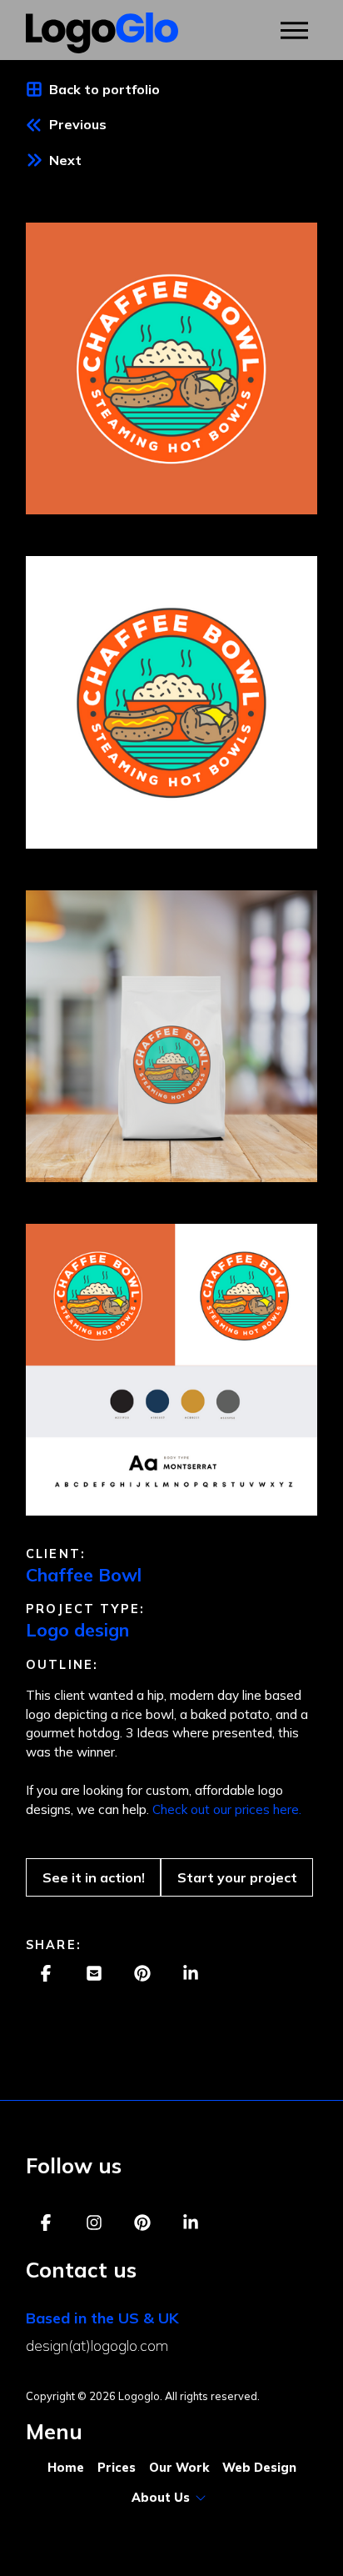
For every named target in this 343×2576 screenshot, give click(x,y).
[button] (294, 30)
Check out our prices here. (227, 1809)
